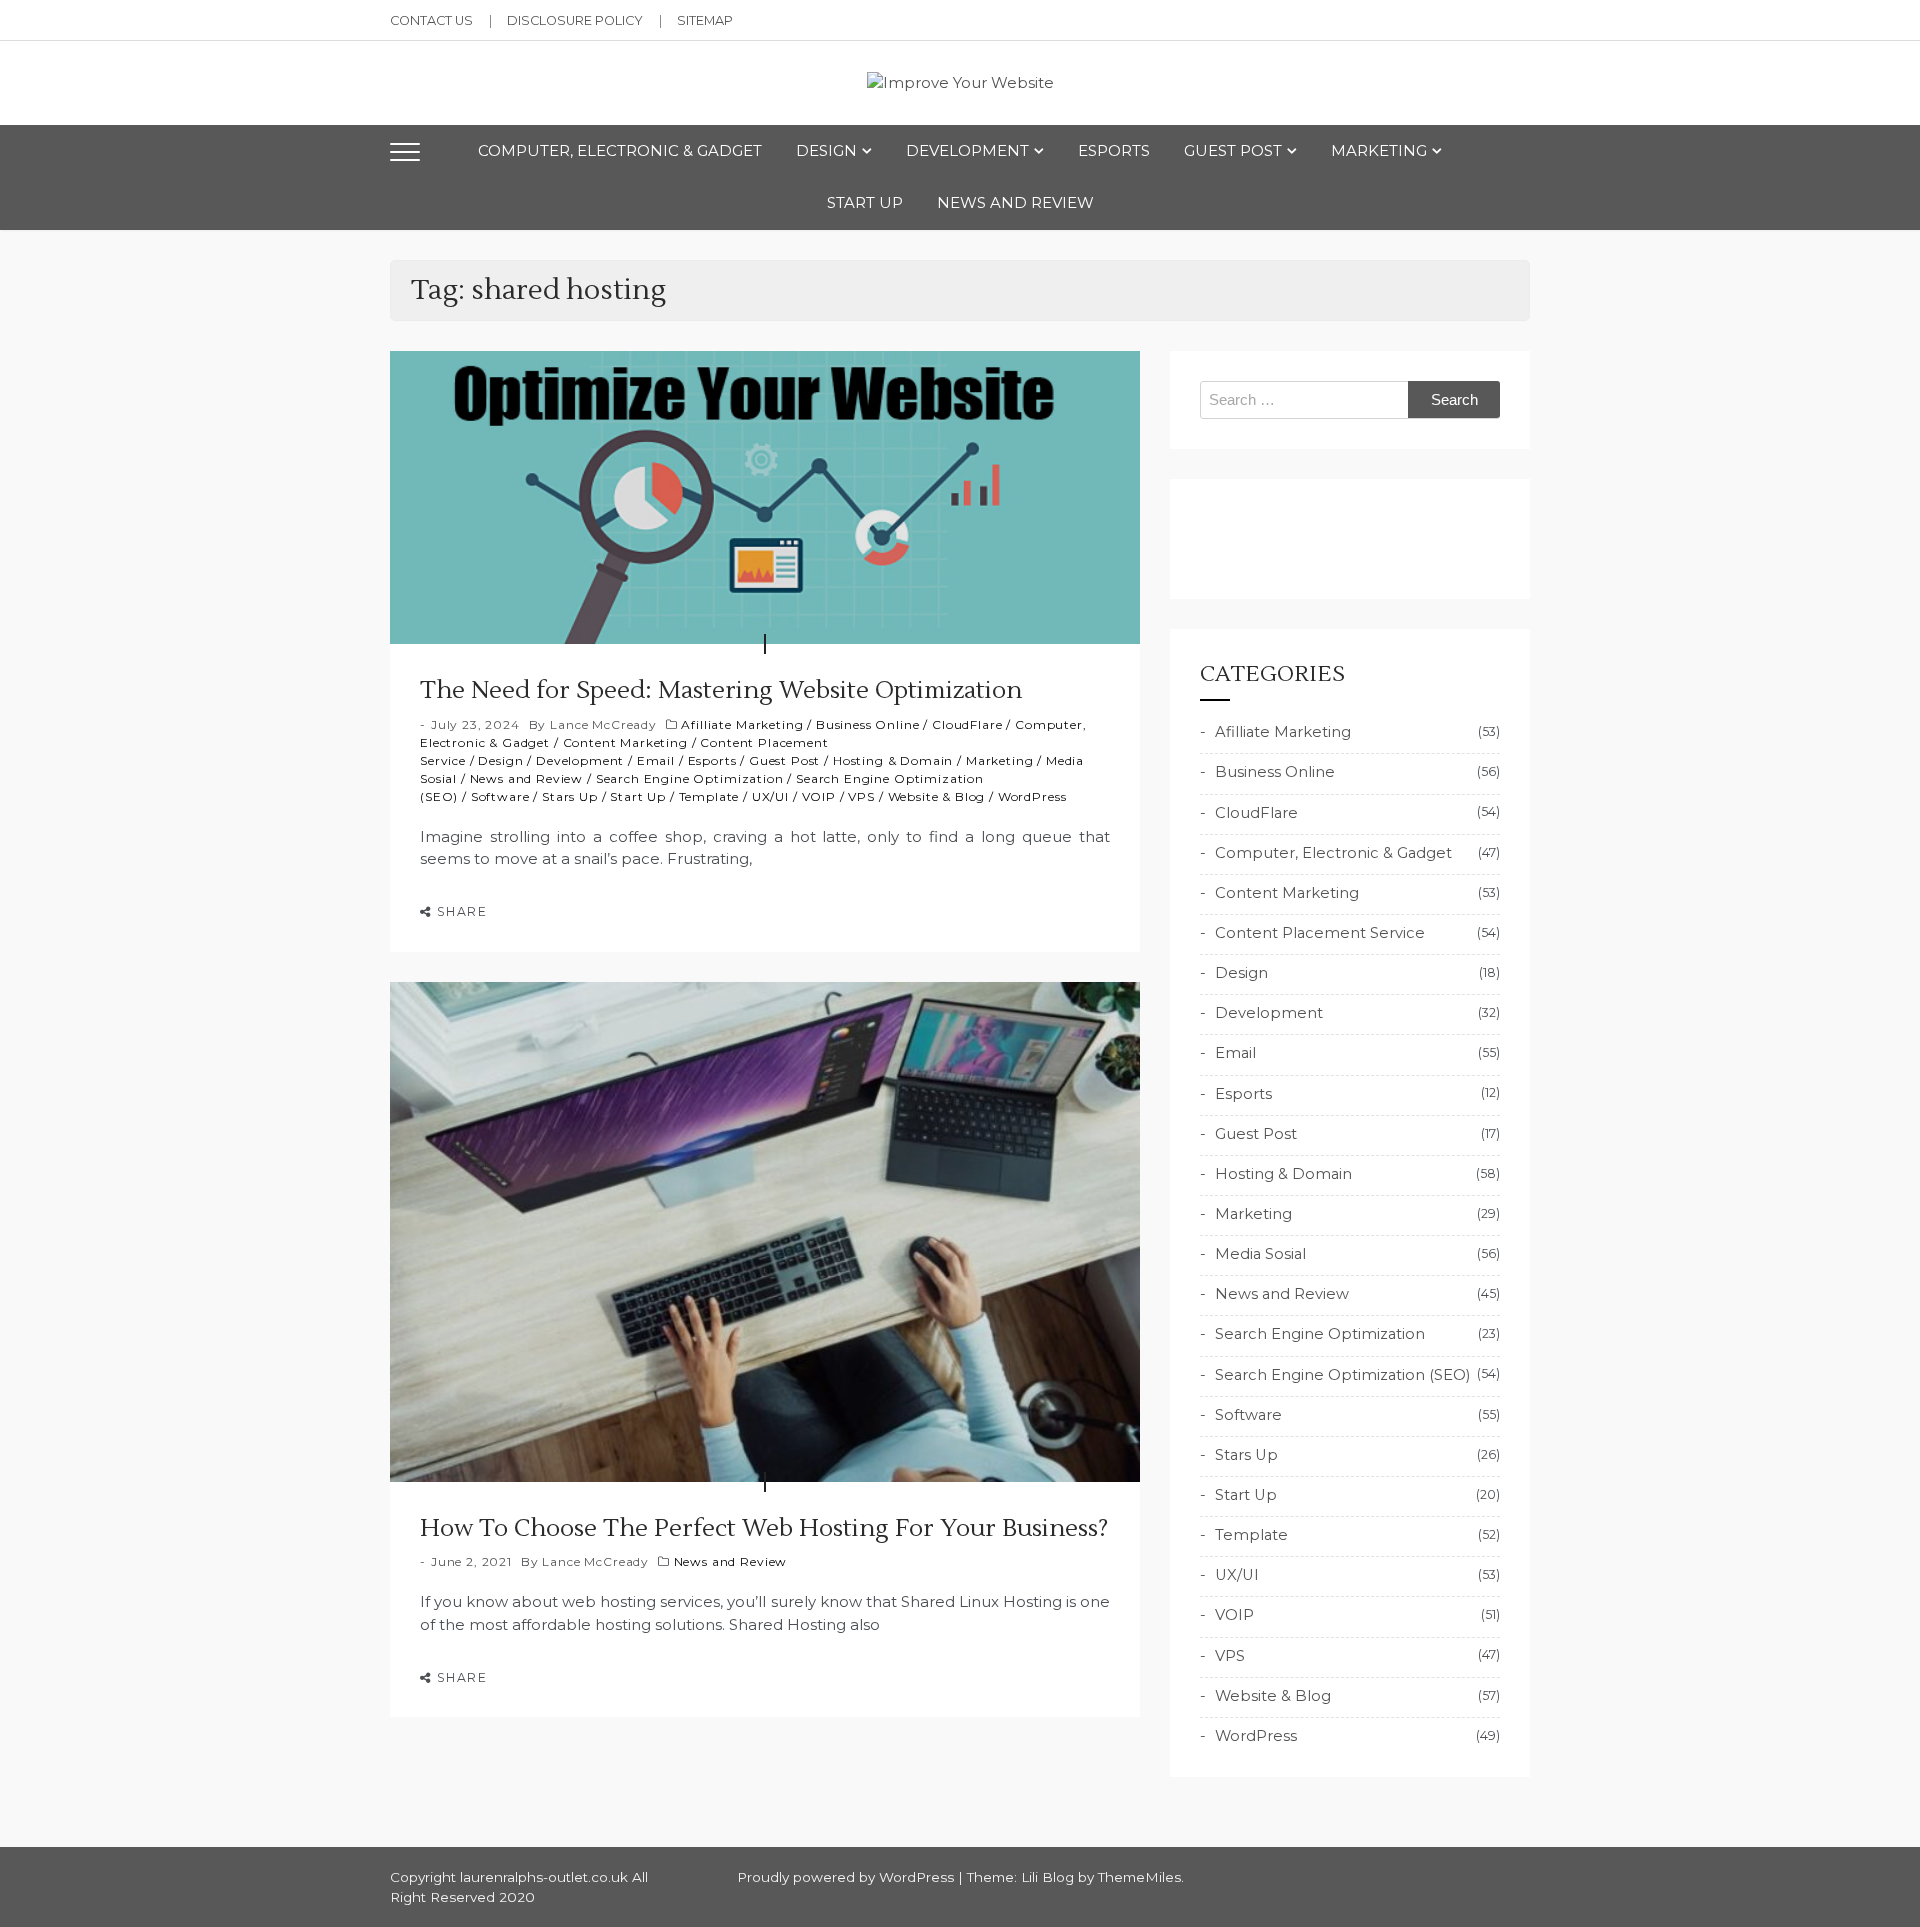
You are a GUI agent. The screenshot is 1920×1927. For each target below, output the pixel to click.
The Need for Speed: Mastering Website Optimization (721, 690)
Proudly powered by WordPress (847, 1877)
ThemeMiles (1139, 1877)
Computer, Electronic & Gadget (620, 150)
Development (967, 150)
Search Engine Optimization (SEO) (1342, 1375)
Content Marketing (625, 742)
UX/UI (770, 796)
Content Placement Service (1320, 933)
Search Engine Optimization (690, 778)
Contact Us (431, 20)
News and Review (1015, 202)
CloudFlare (967, 724)
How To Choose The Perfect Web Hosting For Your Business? (764, 1528)
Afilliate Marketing (742, 724)
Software (500, 796)
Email (656, 760)
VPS (861, 796)
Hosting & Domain (893, 760)
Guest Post (1233, 150)
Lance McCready (603, 724)
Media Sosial (1260, 1254)
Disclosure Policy (575, 20)
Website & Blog (937, 796)
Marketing (1379, 150)
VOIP (819, 796)
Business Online (868, 724)
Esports (1114, 150)
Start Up (865, 202)
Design (826, 150)
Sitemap (705, 20)
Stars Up (570, 796)
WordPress (1032, 796)
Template (709, 796)
